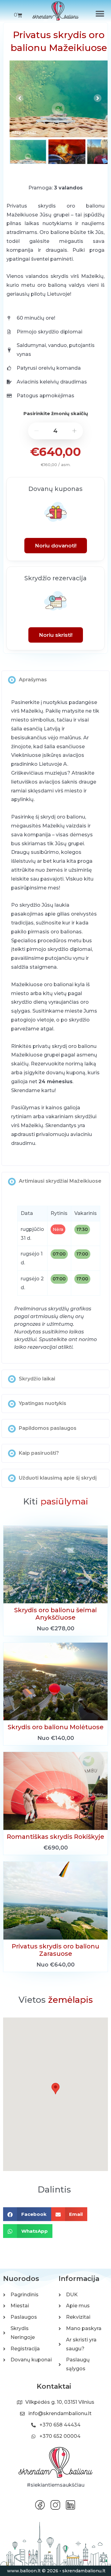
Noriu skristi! (56, 635)
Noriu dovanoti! (56, 546)
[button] (100, 14)
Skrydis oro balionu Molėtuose (56, 1727)
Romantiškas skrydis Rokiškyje (55, 1837)
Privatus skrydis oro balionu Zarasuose (55, 1950)
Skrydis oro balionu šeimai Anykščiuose (55, 1614)
